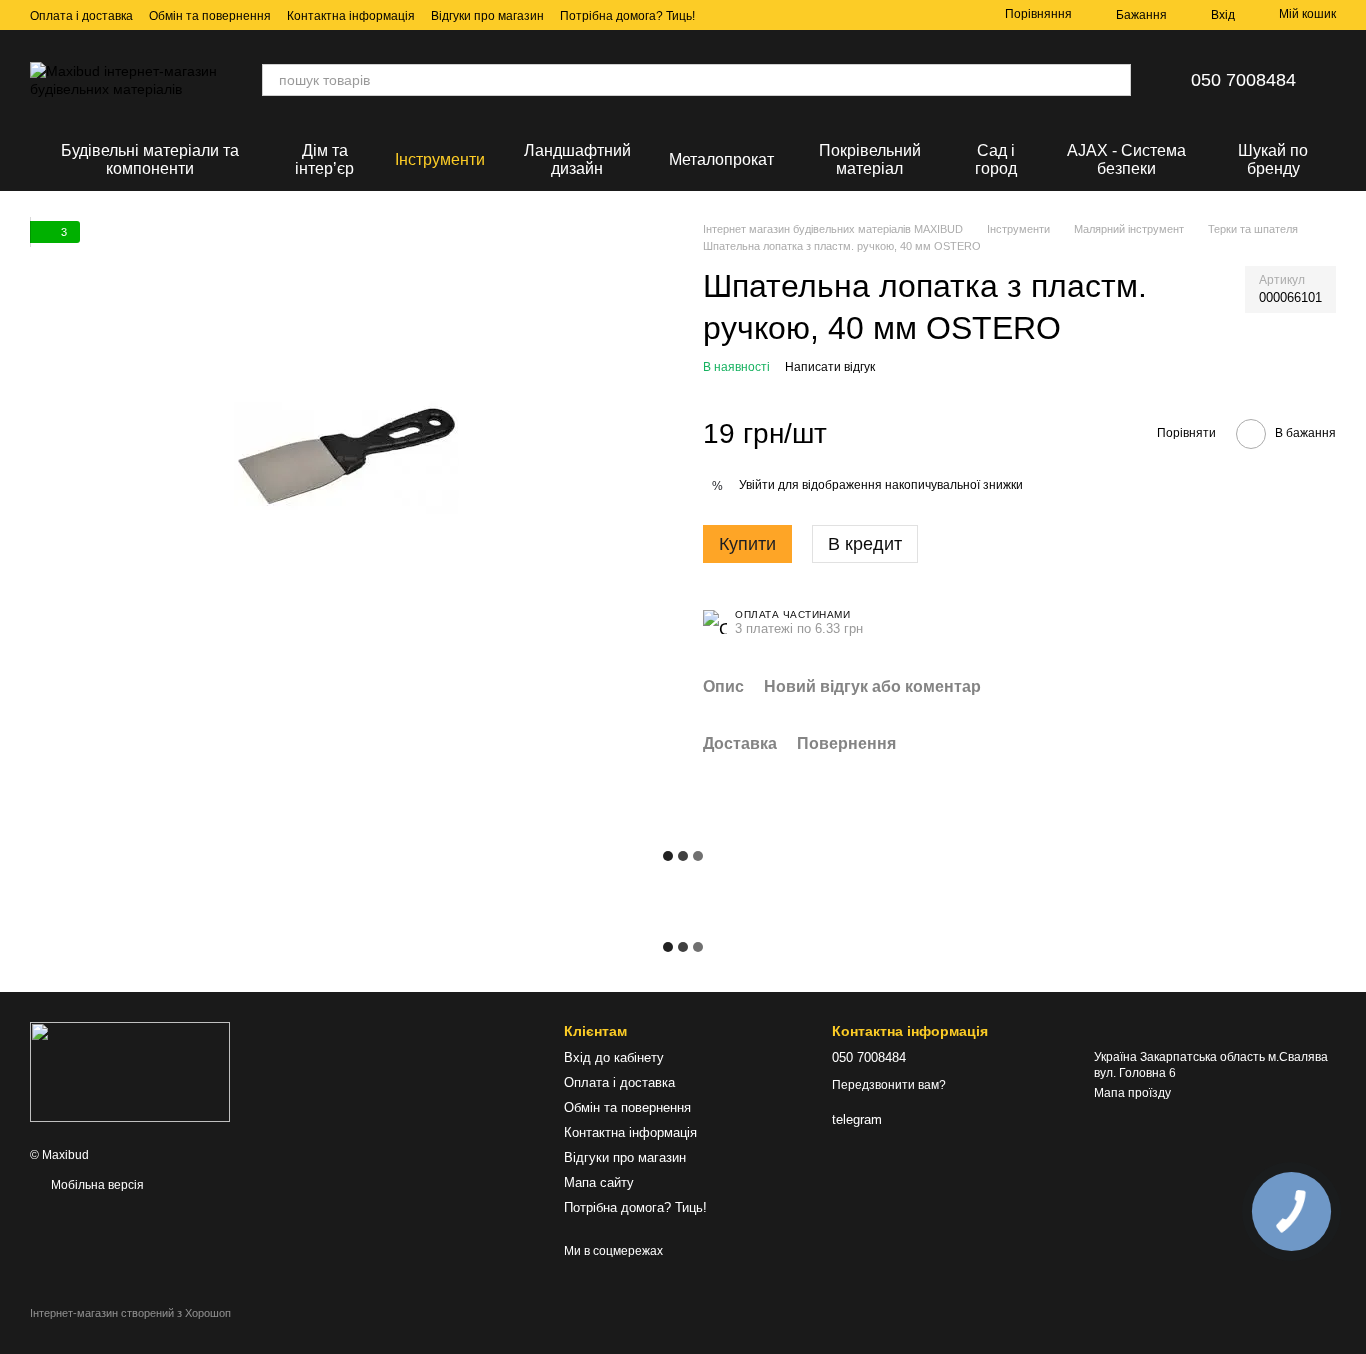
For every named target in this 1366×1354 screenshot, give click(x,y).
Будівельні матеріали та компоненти (150, 159)
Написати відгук (830, 367)
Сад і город (996, 159)
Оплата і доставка (81, 16)
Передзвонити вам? (889, 1085)
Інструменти (440, 159)
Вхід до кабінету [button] (614, 1057)
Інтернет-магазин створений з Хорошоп (130, 1313)
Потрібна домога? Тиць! (627, 16)
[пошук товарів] (1115, 80)
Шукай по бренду (1273, 159)
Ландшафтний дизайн (577, 159)
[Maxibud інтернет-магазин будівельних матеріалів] (130, 1071)
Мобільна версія (96, 1185)
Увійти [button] (757, 485)
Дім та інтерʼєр (324, 159)
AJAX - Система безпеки (1126, 159)
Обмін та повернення (210, 16)
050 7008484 (1243, 80)
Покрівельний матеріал (870, 159)
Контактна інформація (351, 16)
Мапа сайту (599, 1182)
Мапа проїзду (1132, 1093)
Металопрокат (721, 159)
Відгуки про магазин (487, 16)
